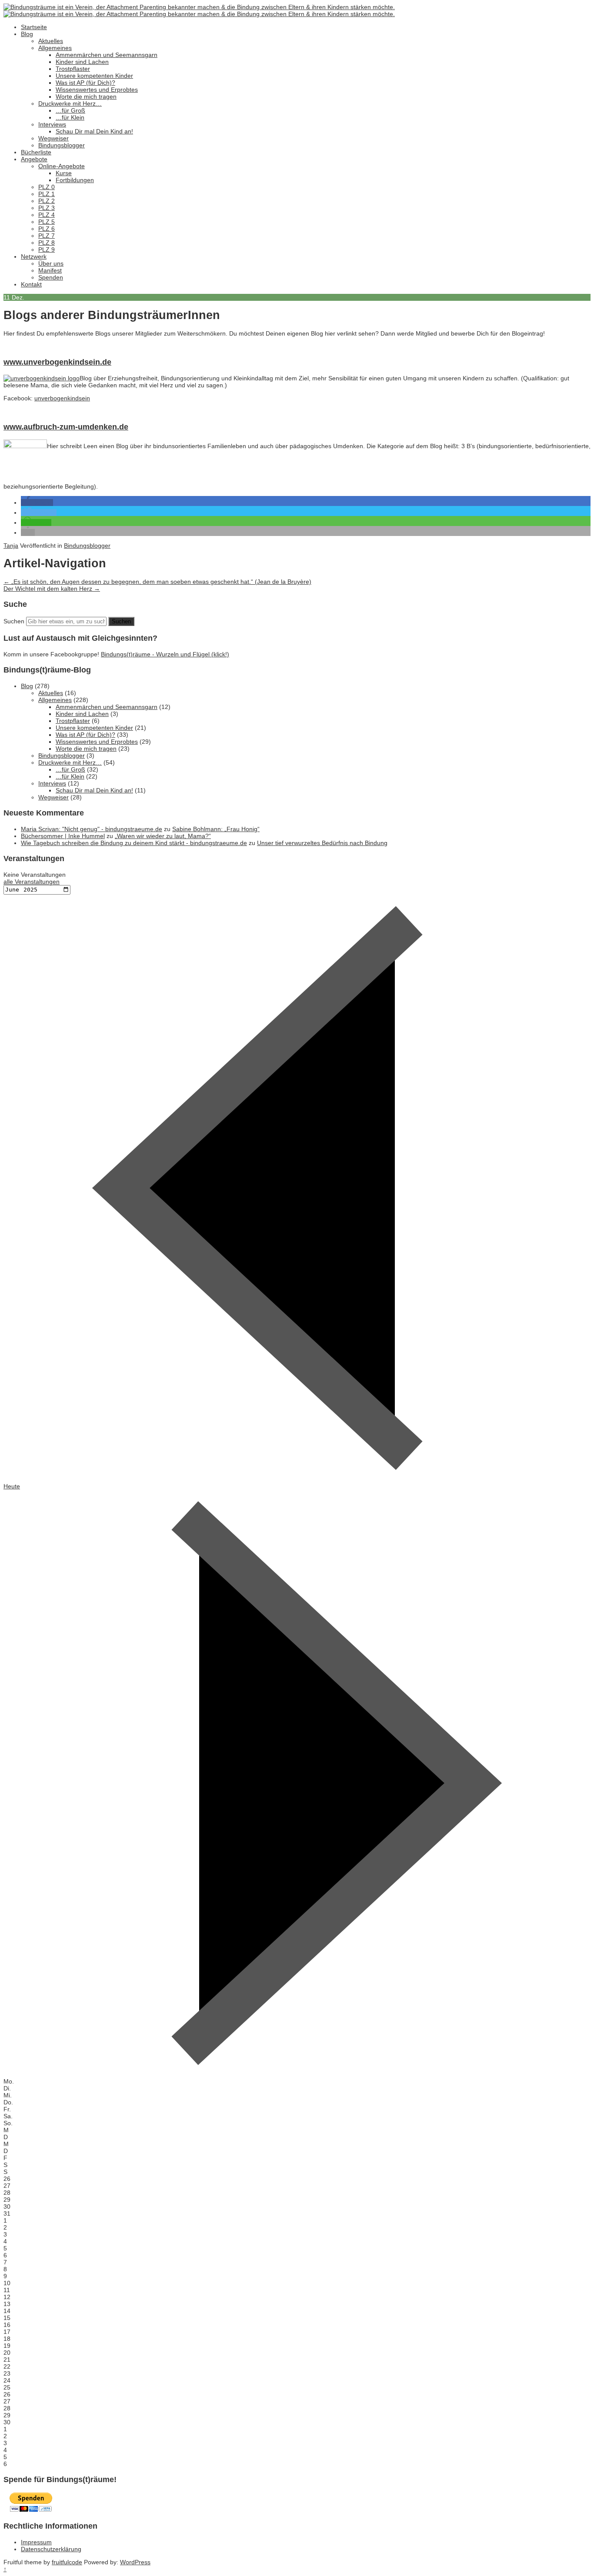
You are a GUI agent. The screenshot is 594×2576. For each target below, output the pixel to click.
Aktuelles (51, 41)
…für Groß (70, 110)
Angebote (34, 159)
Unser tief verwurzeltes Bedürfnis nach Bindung (322, 843)
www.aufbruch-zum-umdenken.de (66, 427)
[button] (37, 503)
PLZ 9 (47, 250)
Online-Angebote (62, 166)
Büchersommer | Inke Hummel (63, 836)
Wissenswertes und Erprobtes (97, 90)
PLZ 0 (47, 187)
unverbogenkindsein (62, 398)
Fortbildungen (75, 180)
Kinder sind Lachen (82, 62)
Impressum (36, 2542)
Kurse (64, 173)
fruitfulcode (67, 2562)
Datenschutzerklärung (51, 2549)
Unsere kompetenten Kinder (94, 76)
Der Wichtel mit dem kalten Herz (52, 589)
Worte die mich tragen (86, 97)
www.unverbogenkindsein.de (57, 362)
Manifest (50, 270)
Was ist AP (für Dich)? (85, 83)
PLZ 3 (47, 208)
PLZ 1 (47, 194)
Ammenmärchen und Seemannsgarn (107, 55)
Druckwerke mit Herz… (70, 103)
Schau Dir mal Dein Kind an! (94, 131)
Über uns (51, 263)
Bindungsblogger (62, 145)
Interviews (52, 124)
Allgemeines (55, 48)
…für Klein (70, 117)
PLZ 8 (47, 243)
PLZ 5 (47, 222)
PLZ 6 (47, 229)
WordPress (135, 2562)
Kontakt (31, 284)
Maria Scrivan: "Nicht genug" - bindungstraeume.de (92, 829)
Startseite (34, 27)
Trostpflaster (73, 69)
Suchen (14, 621)
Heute (12, 1486)
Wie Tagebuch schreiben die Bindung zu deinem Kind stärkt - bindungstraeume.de (134, 843)
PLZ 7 (47, 236)
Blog (27, 34)
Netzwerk (34, 256)
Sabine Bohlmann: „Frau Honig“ (216, 829)
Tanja (11, 546)
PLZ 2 (47, 201)
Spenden (51, 277)
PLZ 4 (47, 215)
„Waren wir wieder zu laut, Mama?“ (163, 836)
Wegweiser (53, 138)
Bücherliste (36, 152)
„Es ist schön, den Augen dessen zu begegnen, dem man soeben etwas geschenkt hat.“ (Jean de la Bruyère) (157, 582)
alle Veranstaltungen (32, 882)
